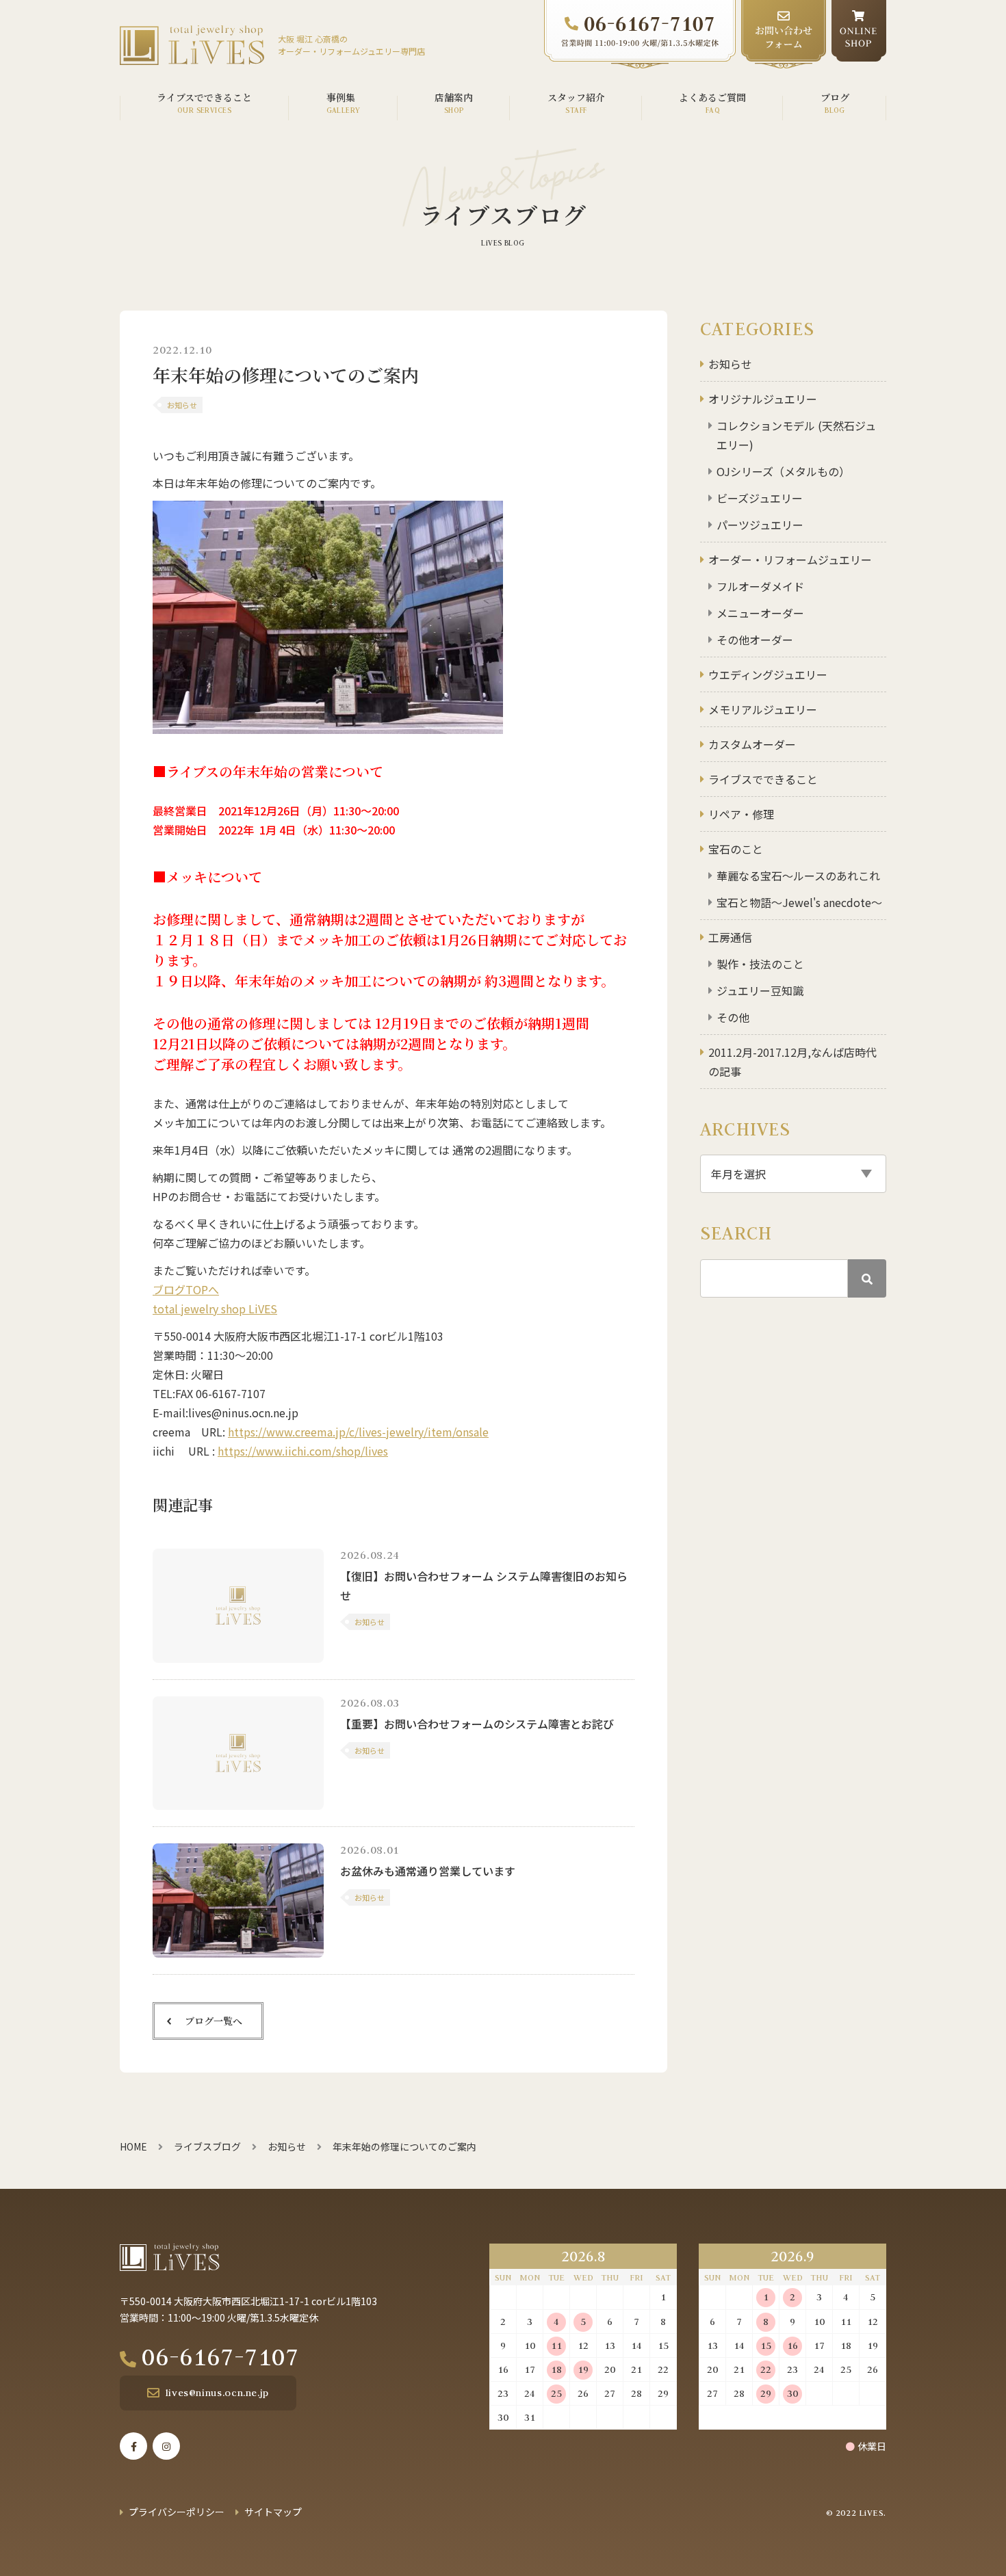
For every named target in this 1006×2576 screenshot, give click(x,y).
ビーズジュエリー (760, 498)
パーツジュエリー (760, 525)
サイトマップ (273, 2512)
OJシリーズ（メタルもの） (783, 471)
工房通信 (730, 937)
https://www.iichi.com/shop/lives (303, 1451)
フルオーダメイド (760, 586)
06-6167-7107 (220, 2356)
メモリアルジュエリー (763, 709)
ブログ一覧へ (214, 2021)
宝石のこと (736, 849)
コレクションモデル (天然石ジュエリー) (796, 435)
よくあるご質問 (712, 97)
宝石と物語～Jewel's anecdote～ (799, 902)
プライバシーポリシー (177, 2512)
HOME (133, 2146)
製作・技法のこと (760, 964)
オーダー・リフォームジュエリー (790, 560)
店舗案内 (454, 97)
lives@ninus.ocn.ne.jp (217, 2393)
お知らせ (730, 364)
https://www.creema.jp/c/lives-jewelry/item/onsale (358, 1432)
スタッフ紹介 (576, 97)
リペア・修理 (741, 814)
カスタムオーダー (752, 744)
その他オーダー (755, 640)
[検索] (867, 1278)
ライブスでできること (763, 779)
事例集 (341, 97)
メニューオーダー (760, 613)
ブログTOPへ (186, 1289)
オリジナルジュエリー (763, 399)
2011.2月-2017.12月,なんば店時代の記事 (792, 1062)
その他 (733, 1017)
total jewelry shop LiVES (215, 1309)
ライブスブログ (207, 2146)
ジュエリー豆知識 (760, 990)
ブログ (835, 97)
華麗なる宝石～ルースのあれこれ (798, 876)
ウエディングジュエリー (768, 674)
